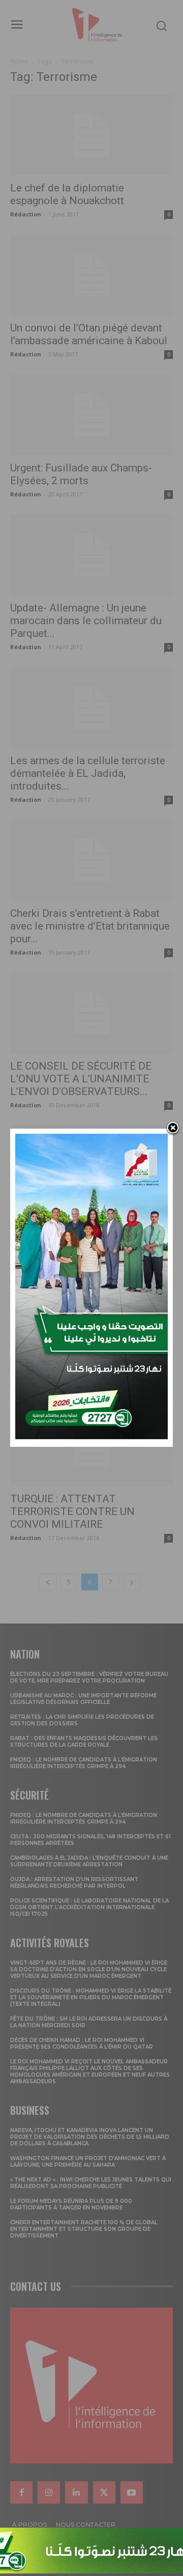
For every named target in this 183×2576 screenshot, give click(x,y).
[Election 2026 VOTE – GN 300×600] (91, 1436)
